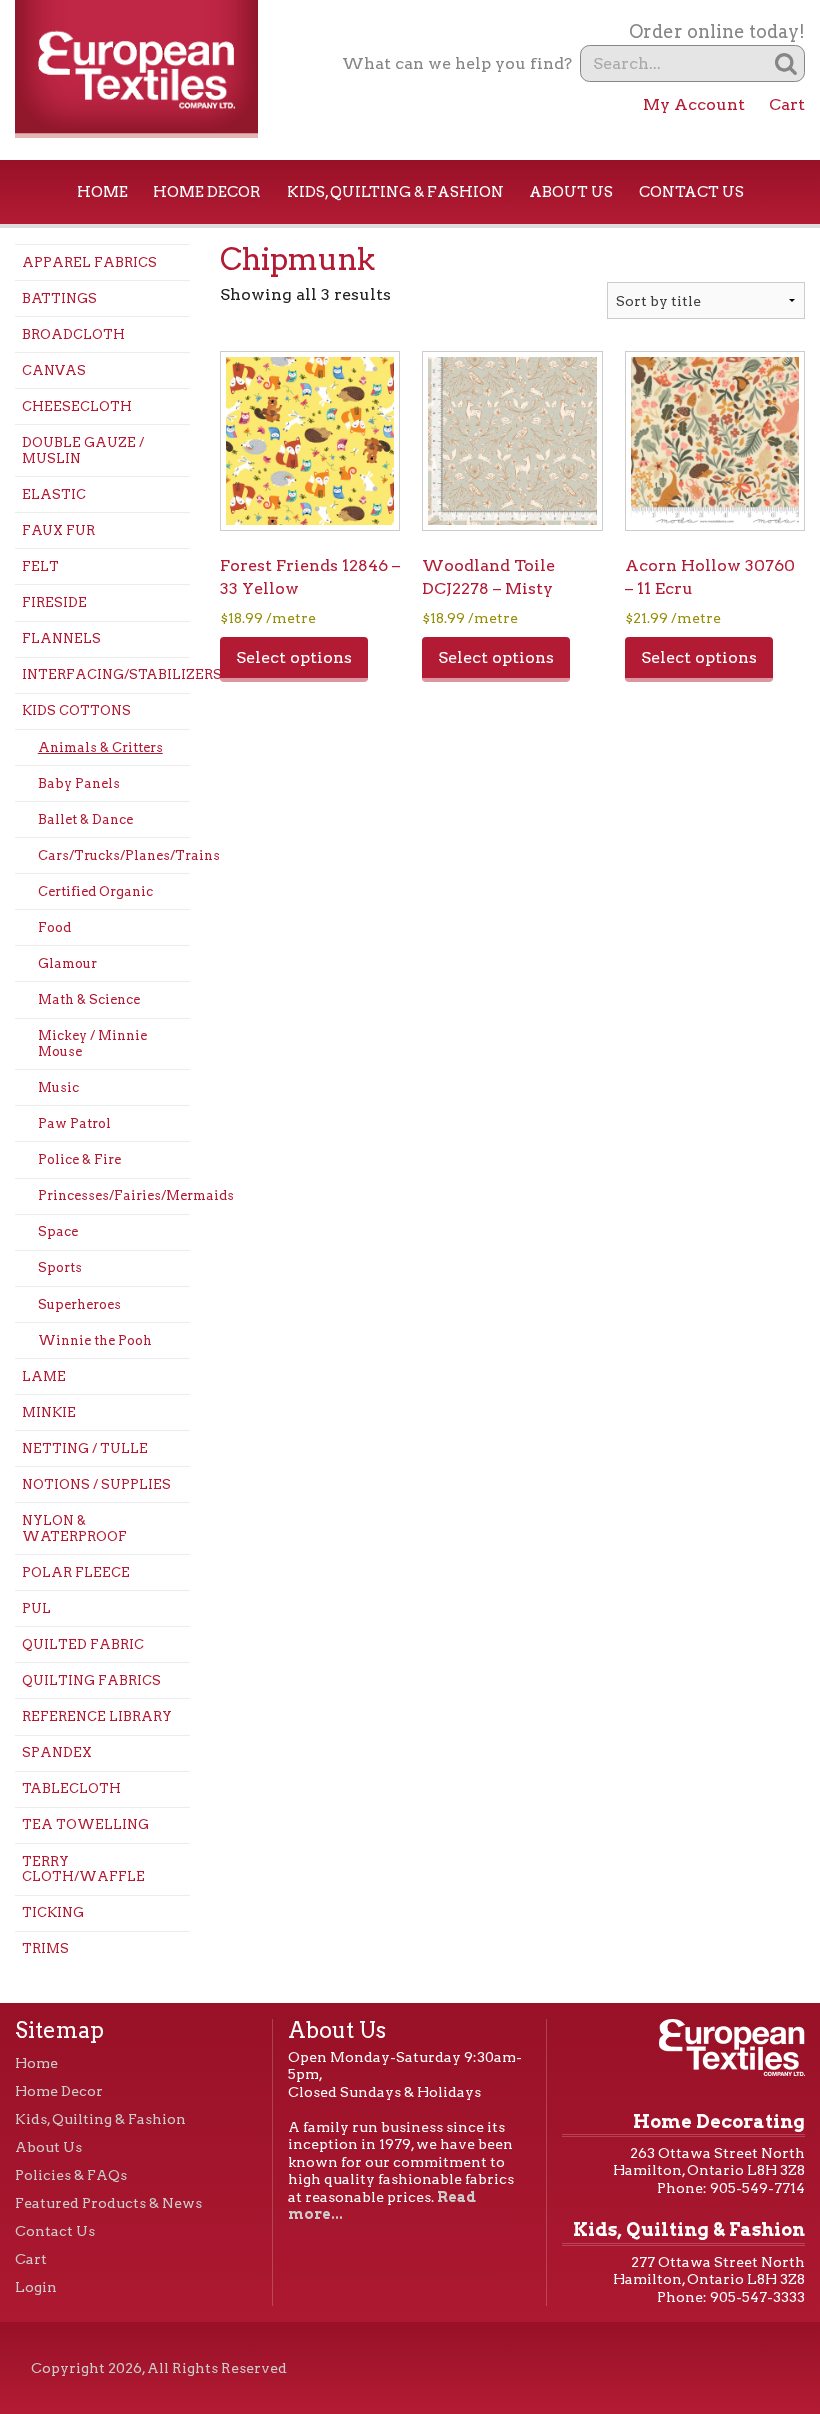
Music (58, 1087)
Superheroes (79, 1304)
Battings (59, 298)
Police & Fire (79, 1159)
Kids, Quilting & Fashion (395, 192)
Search (786, 63)
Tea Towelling (85, 1824)
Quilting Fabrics (91, 1680)
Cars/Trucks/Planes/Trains (114, 855)
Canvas (54, 370)
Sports (60, 1267)
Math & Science (89, 999)
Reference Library (97, 1716)
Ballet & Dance (85, 819)
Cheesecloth (77, 406)
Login (36, 2287)
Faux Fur (58, 530)
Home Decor (207, 192)
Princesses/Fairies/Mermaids (114, 1195)
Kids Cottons (76, 710)
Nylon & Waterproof (74, 1528)
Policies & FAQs (71, 2175)
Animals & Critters (100, 747)
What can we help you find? (457, 63)
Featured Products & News (108, 2203)
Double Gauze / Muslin (83, 450)
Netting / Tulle (85, 1448)
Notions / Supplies (96, 1484)
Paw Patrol (74, 1123)
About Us (571, 192)
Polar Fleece (76, 1572)
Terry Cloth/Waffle (83, 1869)
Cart (787, 104)
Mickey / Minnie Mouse (92, 1043)
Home (102, 192)
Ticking (53, 1912)
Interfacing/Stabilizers (106, 674)
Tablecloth (71, 1788)
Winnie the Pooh (95, 1340)
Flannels (61, 638)
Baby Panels (79, 783)
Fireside (54, 602)
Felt (40, 566)
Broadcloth (73, 334)
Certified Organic (95, 891)
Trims (45, 1948)
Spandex (57, 1752)
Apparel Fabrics (89, 262)
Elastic (54, 494)
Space (58, 1231)
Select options (294, 657)
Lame (44, 1376)
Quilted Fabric (83, 1644)
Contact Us (691, 192)
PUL (36, 1608)
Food (54, 927)
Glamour (67, 963)
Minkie (49, 1412)
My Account (694, 104)
